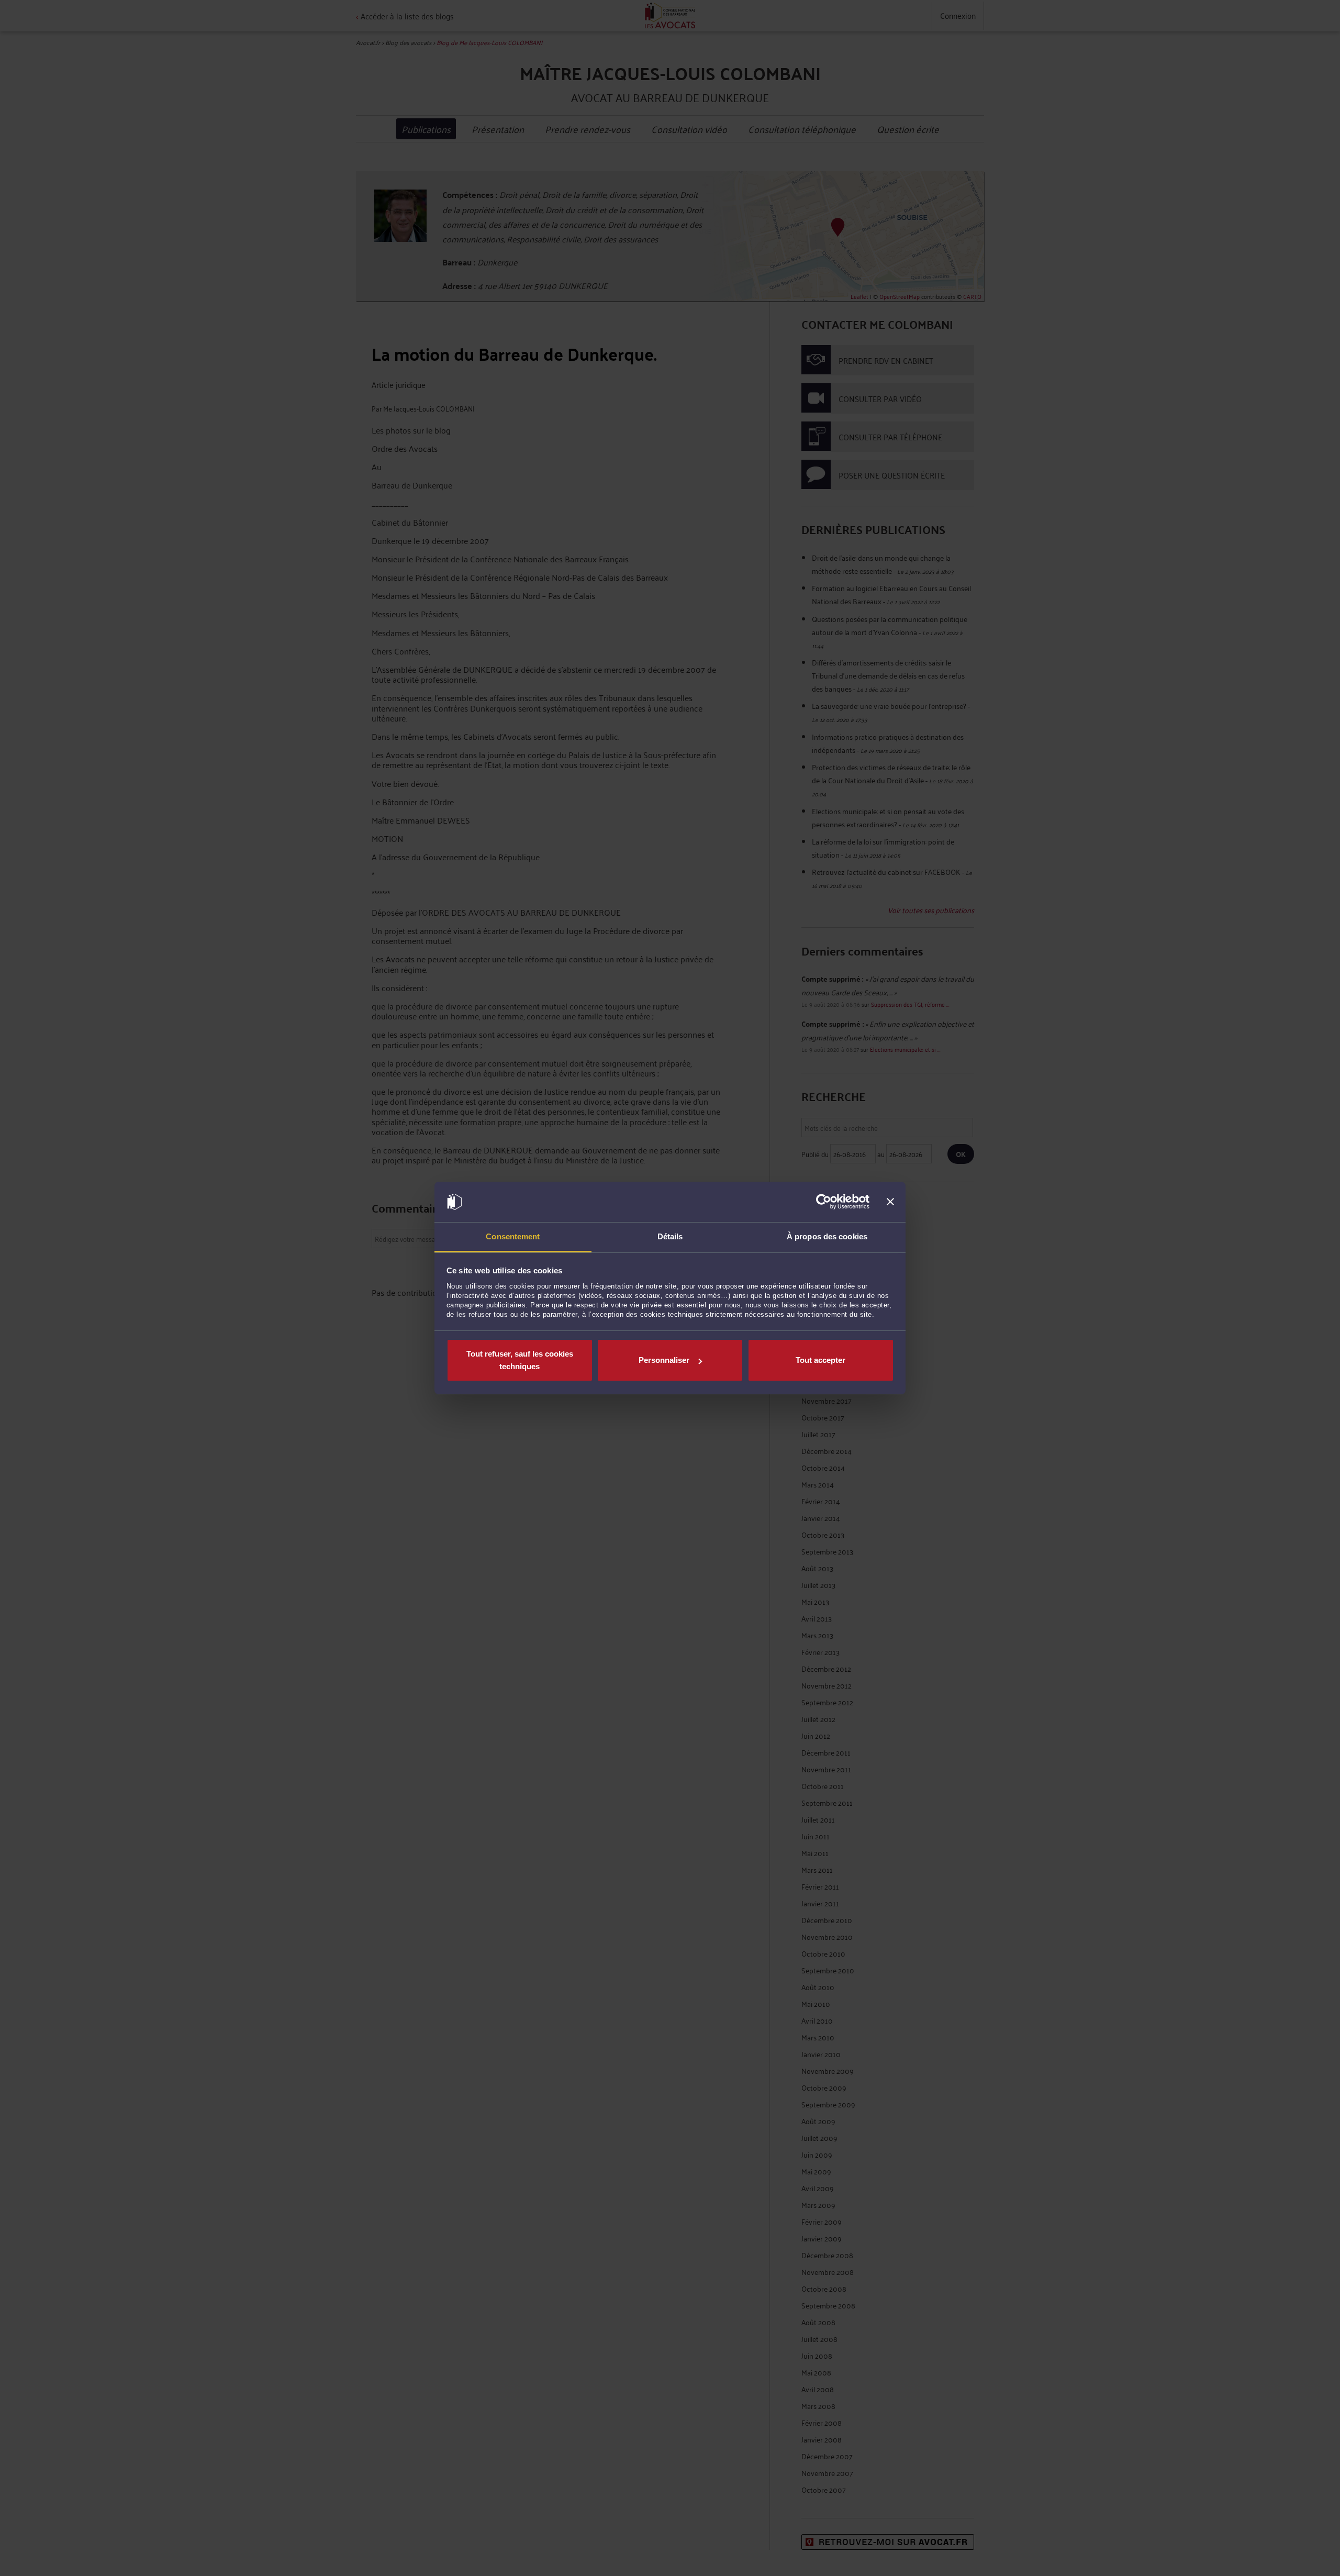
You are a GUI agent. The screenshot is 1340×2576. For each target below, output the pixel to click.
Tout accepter (820, 1360)
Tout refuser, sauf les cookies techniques (520, 1360)
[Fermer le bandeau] (890, 1202)
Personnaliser (664, 1360)
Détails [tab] (670, 1236)
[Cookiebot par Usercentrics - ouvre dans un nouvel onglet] (824, 1202)
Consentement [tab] (513, 1236)
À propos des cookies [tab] (827, 1236)
